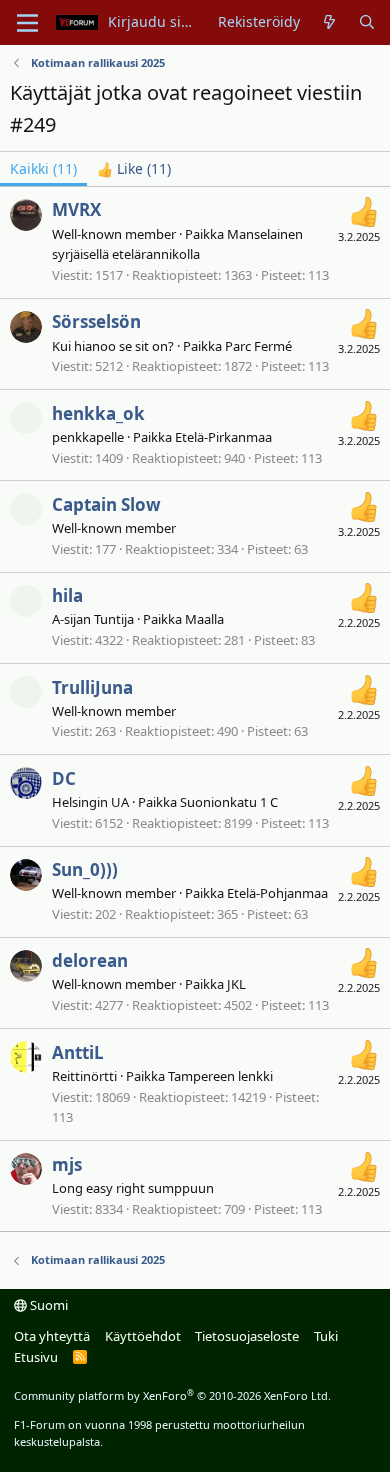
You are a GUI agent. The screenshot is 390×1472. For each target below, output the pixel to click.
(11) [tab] (43, 168)
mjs (67, 1164)
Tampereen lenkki (220, 1076)
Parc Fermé (258, 346)
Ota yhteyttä (52, 1336)
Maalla (204, 619)
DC (64, 778)
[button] (27, 23)
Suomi (47, 1305)
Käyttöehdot (143, 1336)
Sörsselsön (96, 321)
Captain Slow (106, 504)
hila (67, 595)
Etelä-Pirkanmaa (223, 437)
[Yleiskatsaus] (329, 22)
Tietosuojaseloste (247, 1336)
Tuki (326, 1336)
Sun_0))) (85, 869)
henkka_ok (98, 413)
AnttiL (78, 1052)
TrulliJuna (92, 687)
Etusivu (36, 1357)
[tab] (134, 169)
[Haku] (367, 22)
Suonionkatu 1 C (229, 802)
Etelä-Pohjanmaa (277, 893)
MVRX (76, 209)
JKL (236, 984)
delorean (90, 960)
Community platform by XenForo (172, 1395)
